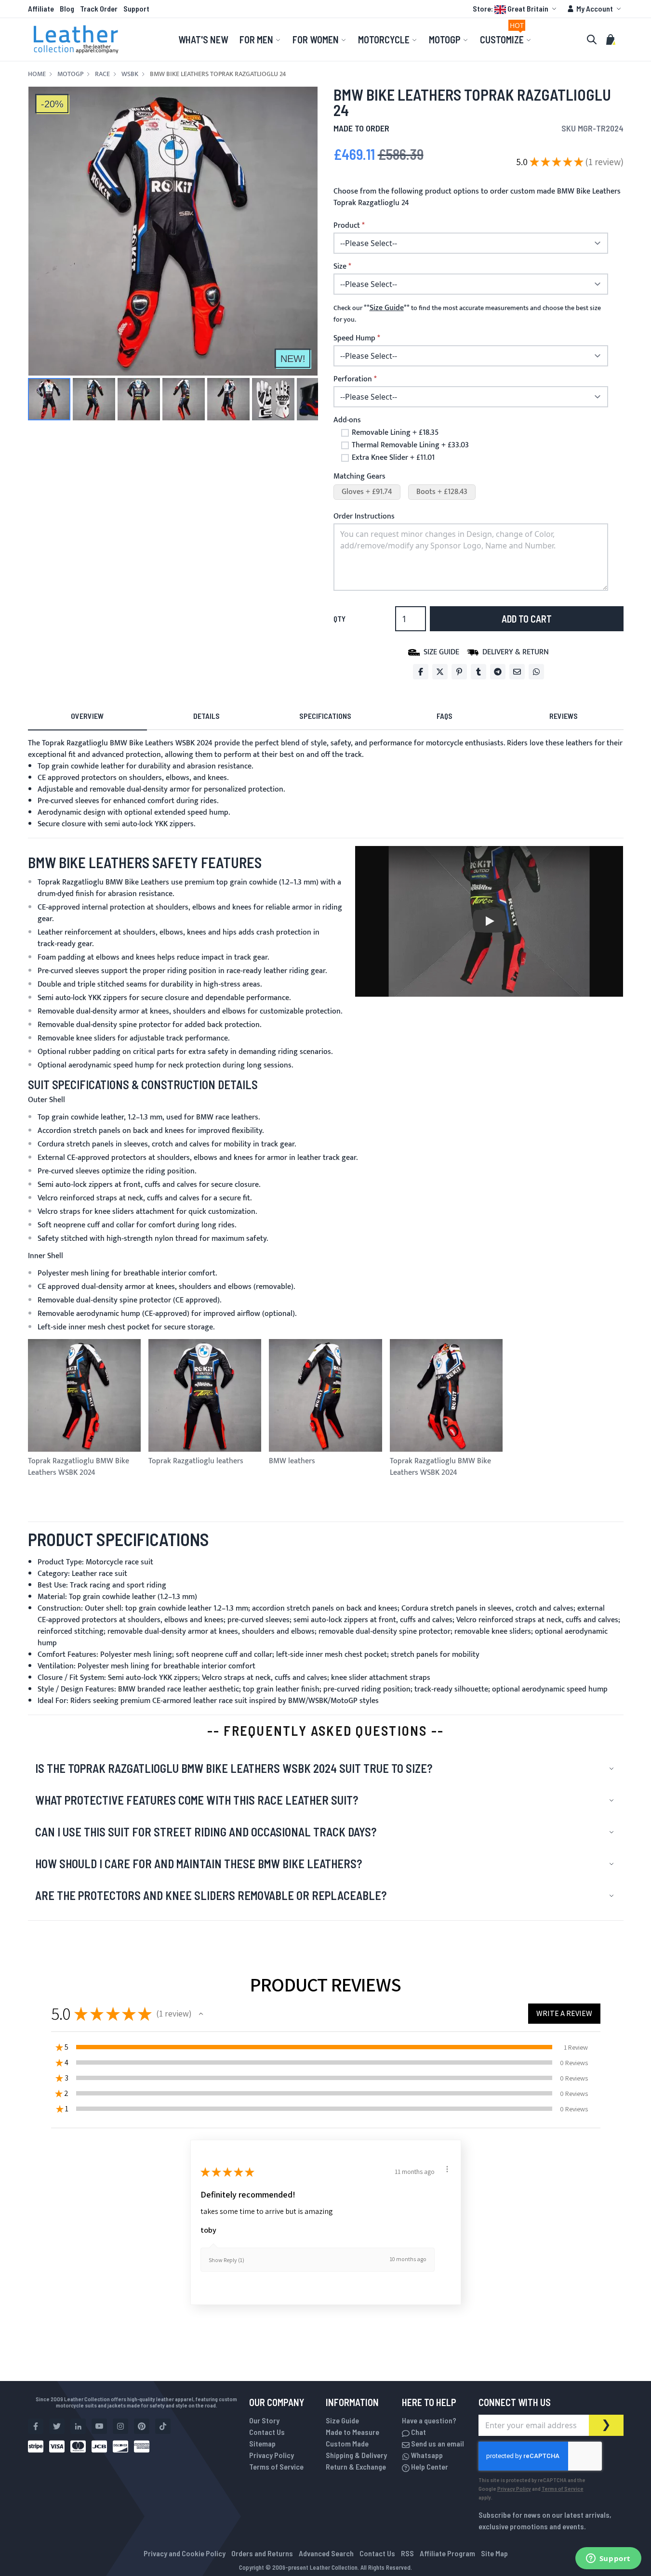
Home (37, 74)
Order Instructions (364, 516)
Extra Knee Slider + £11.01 (393, 458)
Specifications (325, 716)
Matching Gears (359, 476)
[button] (516, 9)
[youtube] (99, 2426)
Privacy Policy (272, 2455)
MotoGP (70, 74)
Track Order (99, 8)
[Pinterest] (459, 672)
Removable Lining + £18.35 (395, 433)
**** (387, 308)
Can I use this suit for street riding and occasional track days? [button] (206, 1832)
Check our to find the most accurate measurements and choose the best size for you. (467, 314)
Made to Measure (352, 2432)
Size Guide (342, 2420)
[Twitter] (440, 672)
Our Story (264, 2420)
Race (102, 74)
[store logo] (76, 39)
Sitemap (262, 2443)
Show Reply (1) (226, 2260)
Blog (67, 8)
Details (206, 716)
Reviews (564, 716)
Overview (87, 716)
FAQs (445, 716)
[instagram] (120, 2426)
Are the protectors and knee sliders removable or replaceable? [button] (211, 1895)
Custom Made (347, 2443)
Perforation (353, 379)
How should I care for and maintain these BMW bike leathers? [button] (199, 1864)
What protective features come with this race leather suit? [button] (197, 1800)
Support (136, 8)
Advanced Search (326, 2553)
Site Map (494, 2553)
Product (347, 226)
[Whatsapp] (536, 672)
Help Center (429, 2466)
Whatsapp (426, 2455)
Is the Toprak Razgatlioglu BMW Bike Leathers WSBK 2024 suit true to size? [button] (234, 1768)
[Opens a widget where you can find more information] (608, 2559)
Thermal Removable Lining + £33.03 (410, 445)
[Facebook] (421, 672)
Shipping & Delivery (356, 2455)
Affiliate (41, 8)
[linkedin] (78, 2426)
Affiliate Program (447, 2553)
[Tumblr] (478, 672)
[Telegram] (498, 672)
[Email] (517, 672)
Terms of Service (276, 2466)
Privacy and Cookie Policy (185, 2553)
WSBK (130, 74)
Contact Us (267, 2432)
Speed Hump (354, 338)
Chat (418, 2432)
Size (340, 267)
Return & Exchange (356, 2466)
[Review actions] (447, 2169)
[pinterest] (142, 2426)
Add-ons (347, 420)
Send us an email (437, 2443)
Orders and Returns (262, 2553)
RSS (407, 2553)
